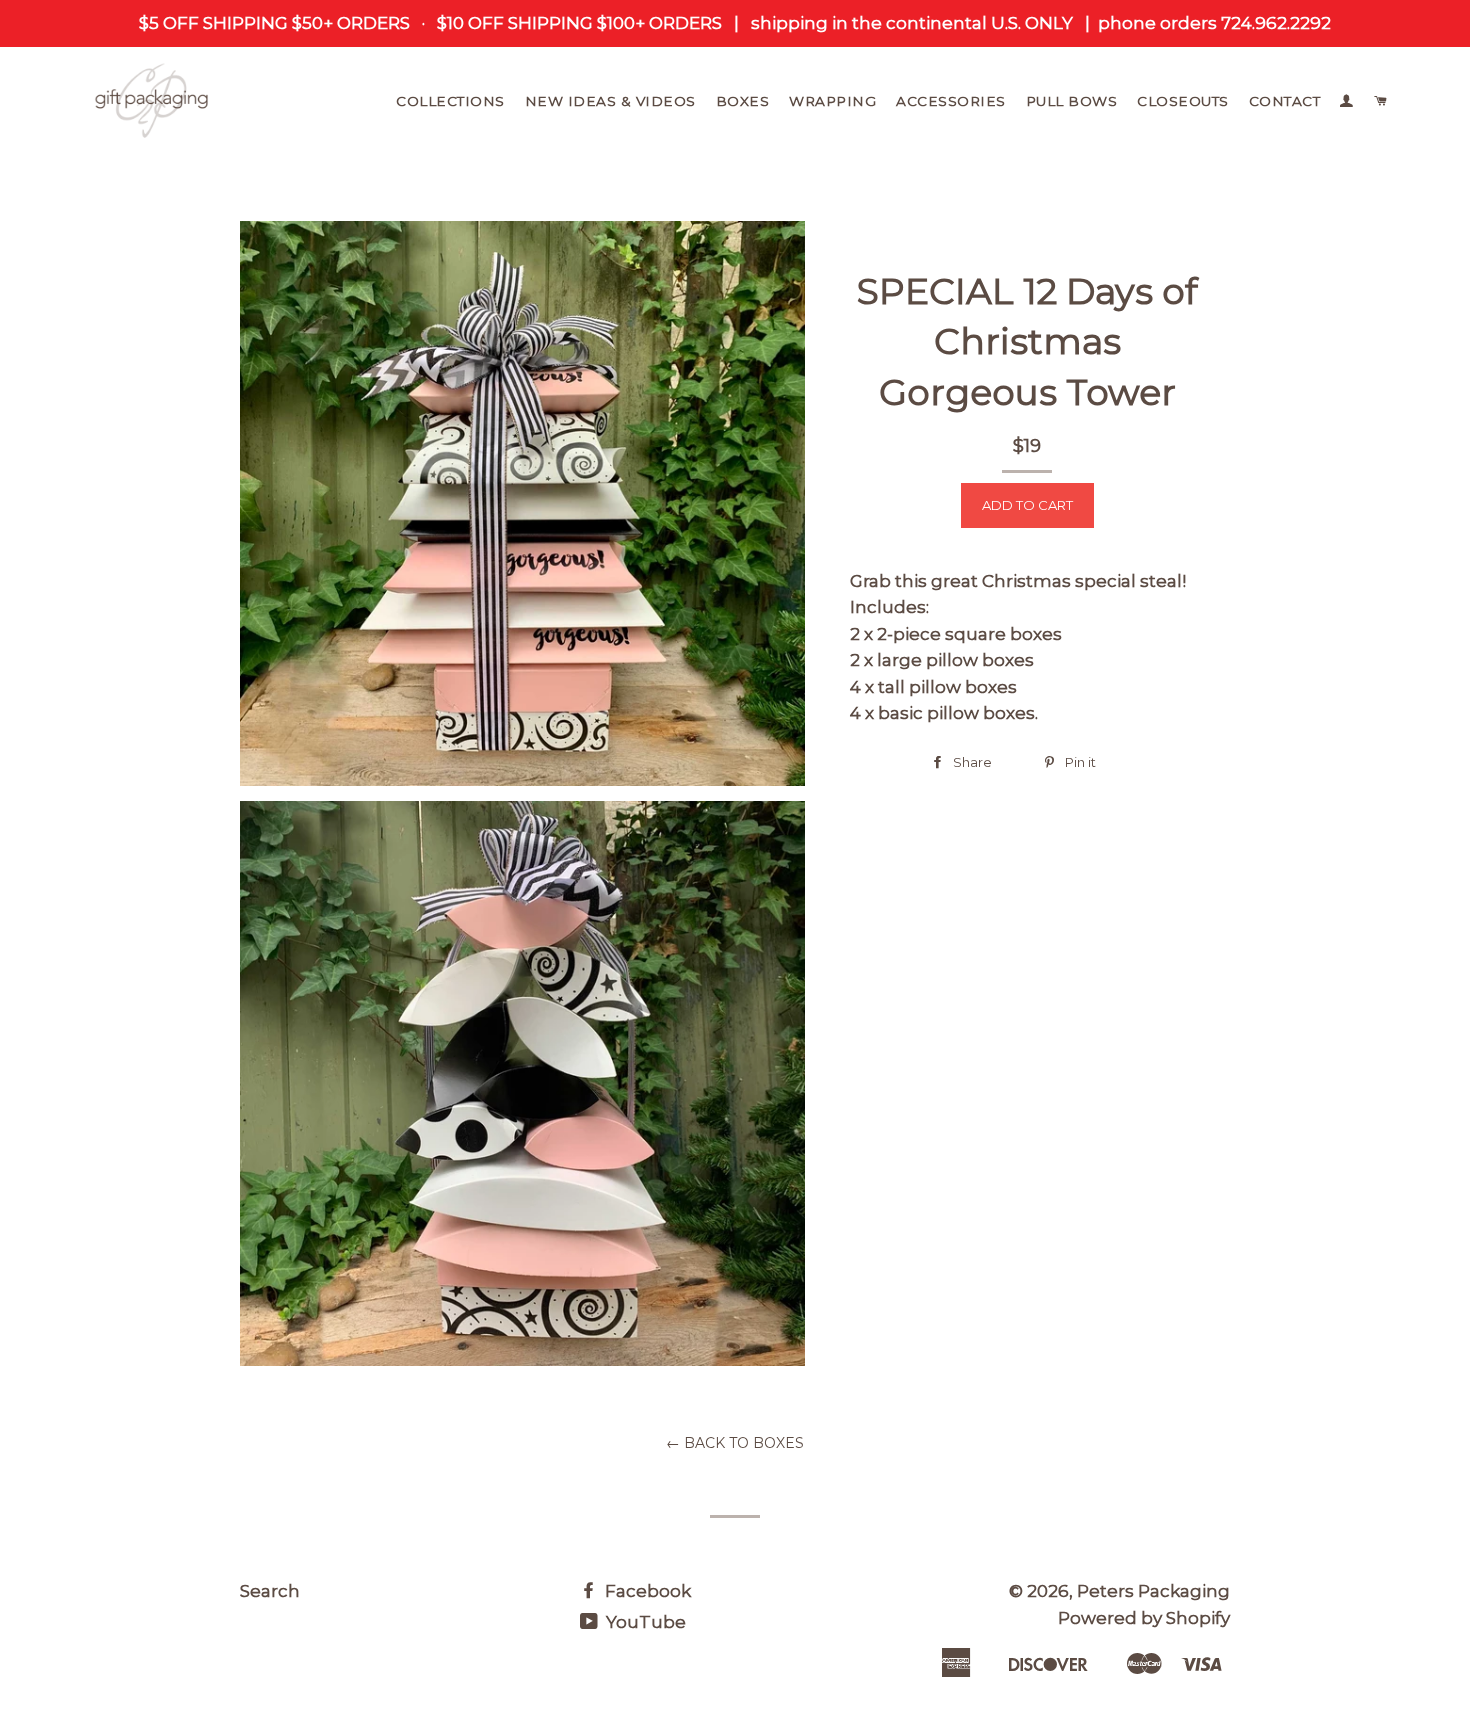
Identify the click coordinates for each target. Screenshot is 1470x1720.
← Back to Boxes (735, 1443)
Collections (450, 101)
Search (270, 1591)
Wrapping (832, 101)
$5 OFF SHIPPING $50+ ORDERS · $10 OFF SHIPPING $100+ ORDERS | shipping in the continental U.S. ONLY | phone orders (678, 23)
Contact (1285, 101)
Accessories (951, 101)
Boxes (743, 101)
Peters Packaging (1153, 1591)
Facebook (646, 1591)
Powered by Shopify (1144, 1618)
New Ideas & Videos (610, 101)
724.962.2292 (1274, 23)
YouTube (644, 1622)
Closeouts (1183, 101)
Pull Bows (1072, 101)
